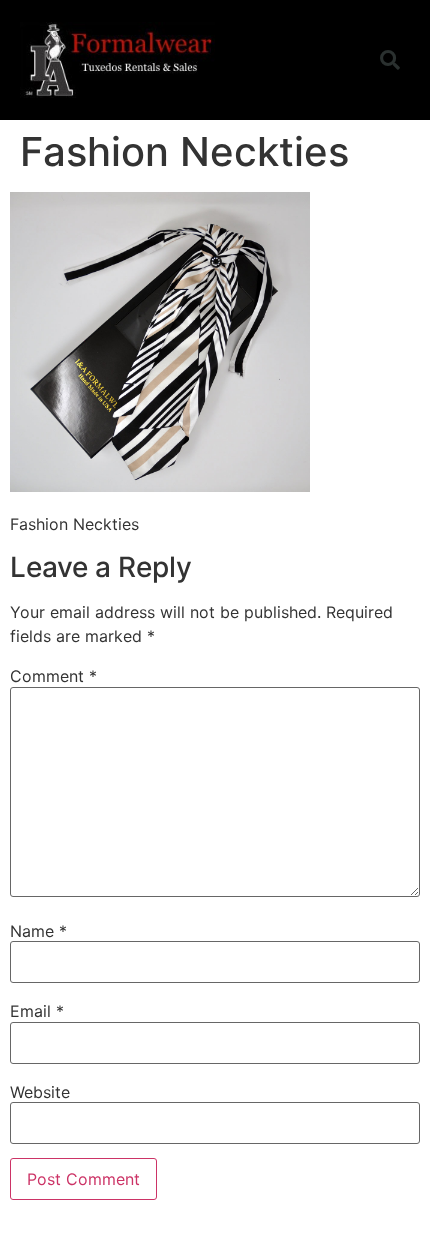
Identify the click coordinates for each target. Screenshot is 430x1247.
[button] (333, 60)
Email (37, 1011)
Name (38, 931)
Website (40, 1092)
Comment (53, 676)
